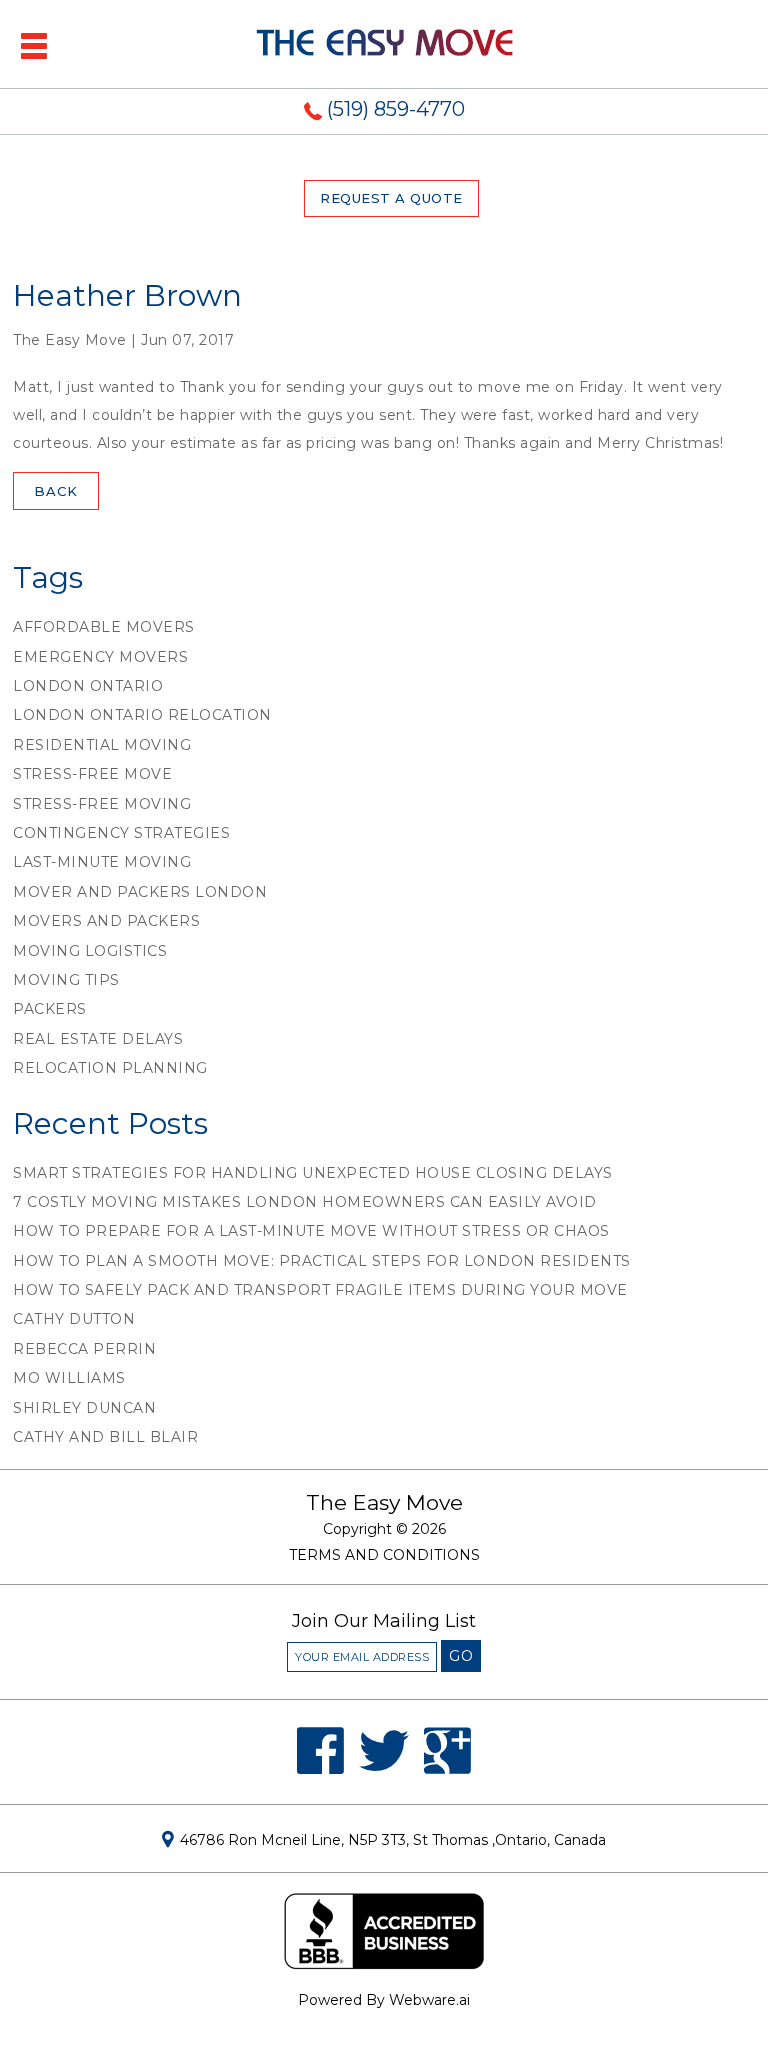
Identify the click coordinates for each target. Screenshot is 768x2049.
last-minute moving (102, 862)
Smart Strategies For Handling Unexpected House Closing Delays (313, 1173)
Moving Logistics (90, 951)
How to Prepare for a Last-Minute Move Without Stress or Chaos (311, 1231)
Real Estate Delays (98, 1039)
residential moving (102, 745)
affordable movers (104, 627)
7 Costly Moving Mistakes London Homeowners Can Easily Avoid (305, 1202)
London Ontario (88, 686)
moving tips (66, 980)
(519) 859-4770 (396, 109)
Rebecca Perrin (84, 1349)
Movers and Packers (106, 921)
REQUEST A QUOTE (391, 198)
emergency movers (100, 657)
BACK (56, 491)
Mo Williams (69, 1378)
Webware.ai (429, 2000)
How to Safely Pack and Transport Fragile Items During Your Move (320, 1290)
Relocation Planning (110, 1068)
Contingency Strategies (121, 833)
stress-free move (92, 774)
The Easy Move (384, 1502)
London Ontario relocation (142, 715)
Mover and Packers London (140, 892)
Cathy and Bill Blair (105, 1437)
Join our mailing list (384, 1622)
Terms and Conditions (384, 1555)
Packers (50, 1009)
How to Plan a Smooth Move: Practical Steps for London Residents (322, 1261)
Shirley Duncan (84, 1408)
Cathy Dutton (74, 1319)
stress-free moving (102, 804)
